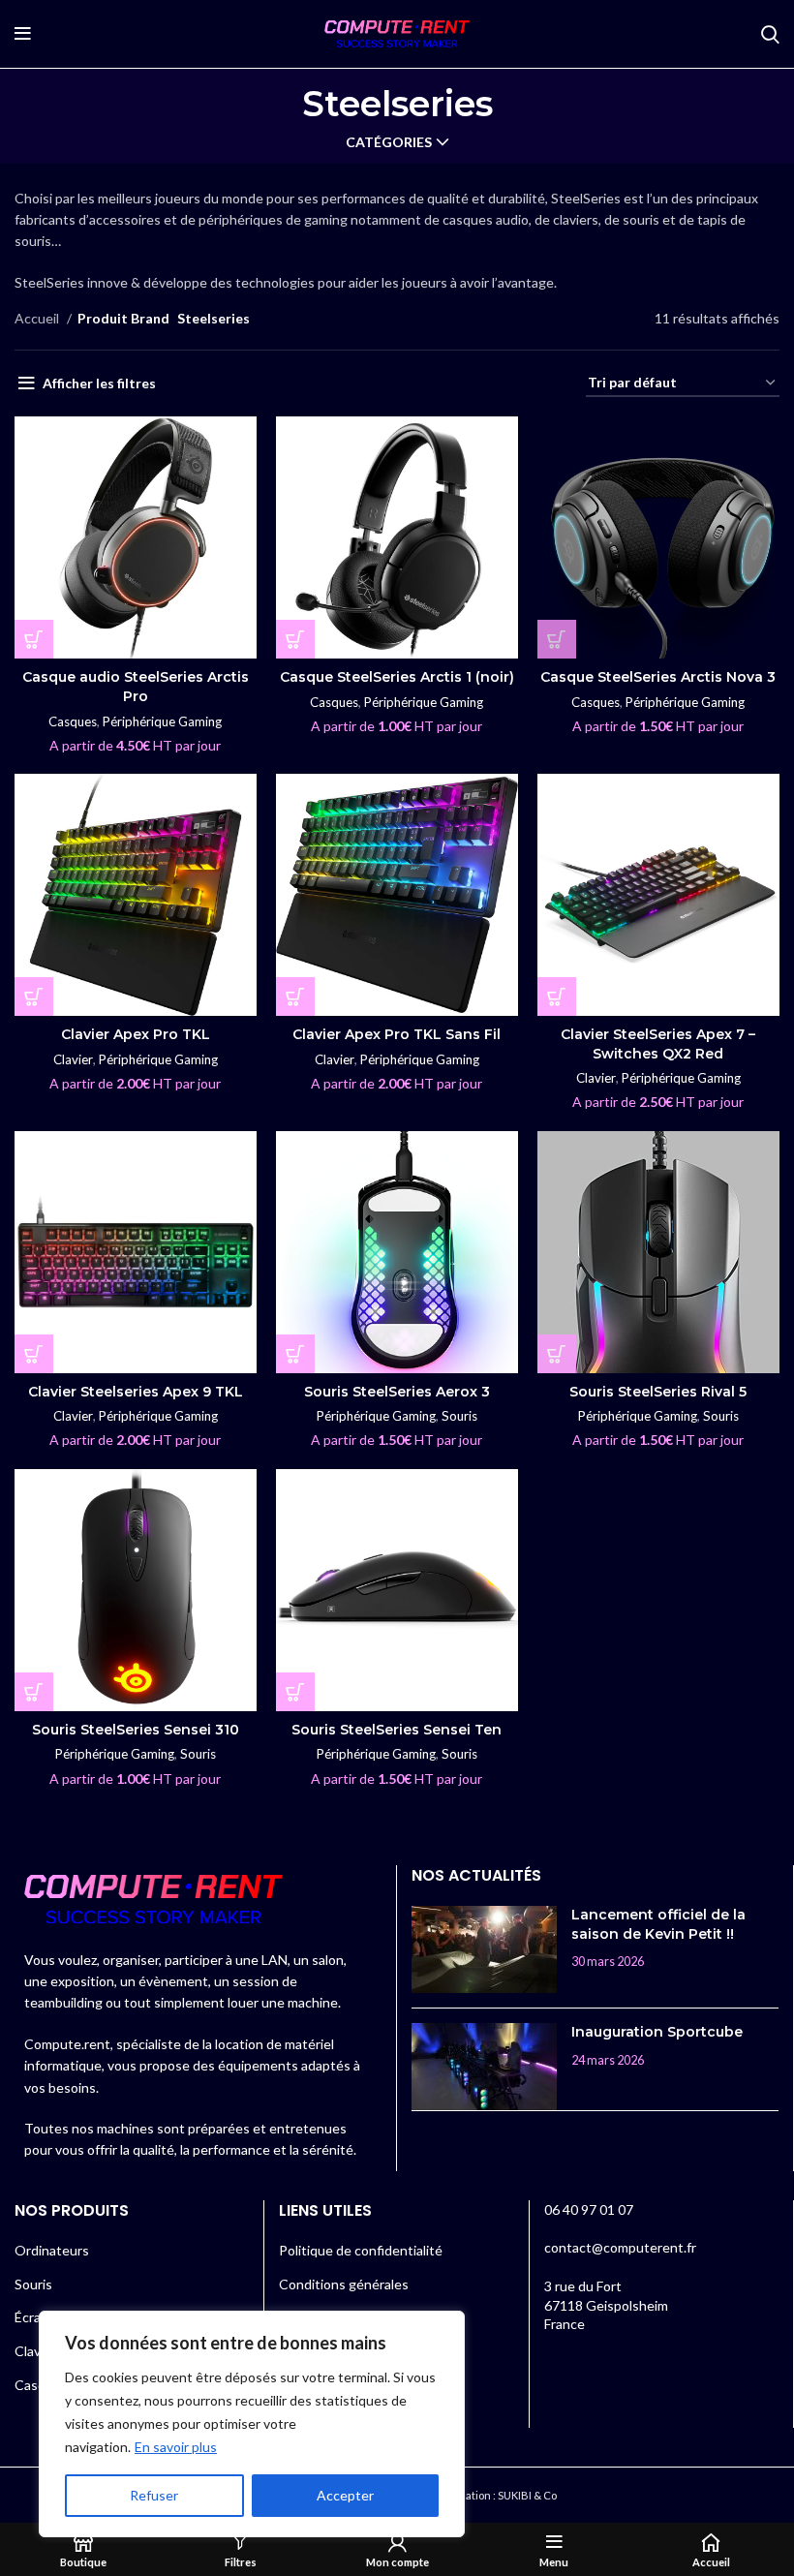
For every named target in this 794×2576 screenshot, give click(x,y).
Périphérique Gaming (162, 721)
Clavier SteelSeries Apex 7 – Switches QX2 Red (658, 1044)
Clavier (73, 1059)
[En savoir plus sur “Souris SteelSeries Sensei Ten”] (295, 1692)
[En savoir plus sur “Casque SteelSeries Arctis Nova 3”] (557, 639)
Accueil (38, 318)
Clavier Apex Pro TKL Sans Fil (397, 1034)
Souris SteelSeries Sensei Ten (397, 1730)
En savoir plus (176, 2447)
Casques (73, 721)
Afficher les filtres (99, 383)
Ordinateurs (52, 2250)
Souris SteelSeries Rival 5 (658, 1392)
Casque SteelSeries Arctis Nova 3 (658, 677)
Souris (459, 1416)
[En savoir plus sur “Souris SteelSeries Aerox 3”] (295, 1354)
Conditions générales (344, 2284)
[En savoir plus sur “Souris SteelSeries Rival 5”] (557, 1354)
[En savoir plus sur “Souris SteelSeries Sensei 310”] (34, 1692)
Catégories (389, 142)
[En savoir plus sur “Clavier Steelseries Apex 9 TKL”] (34, 1354)
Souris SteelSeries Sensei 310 (136, 1730)
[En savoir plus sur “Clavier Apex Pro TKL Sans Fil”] (295, 997)
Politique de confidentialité (361, 2250)
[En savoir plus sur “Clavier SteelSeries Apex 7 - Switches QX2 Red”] (557, 997)
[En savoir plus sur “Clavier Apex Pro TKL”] (34, 997)
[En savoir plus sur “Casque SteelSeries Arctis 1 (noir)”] (295, 639)
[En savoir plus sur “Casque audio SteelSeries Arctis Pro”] (34, 639)
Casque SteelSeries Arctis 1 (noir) (397, 677)
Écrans (35, 2317)
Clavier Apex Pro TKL (136, 1034)
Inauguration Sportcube (657, 2032)
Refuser (154, 2495)
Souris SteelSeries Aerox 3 (397, 1392)
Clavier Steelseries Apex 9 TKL (136, 1392)
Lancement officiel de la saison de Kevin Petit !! (658, 1924)
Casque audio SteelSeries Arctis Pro (136, 687)
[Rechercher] (770, 34)
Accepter (345, 2495)
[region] (252, 2424)
